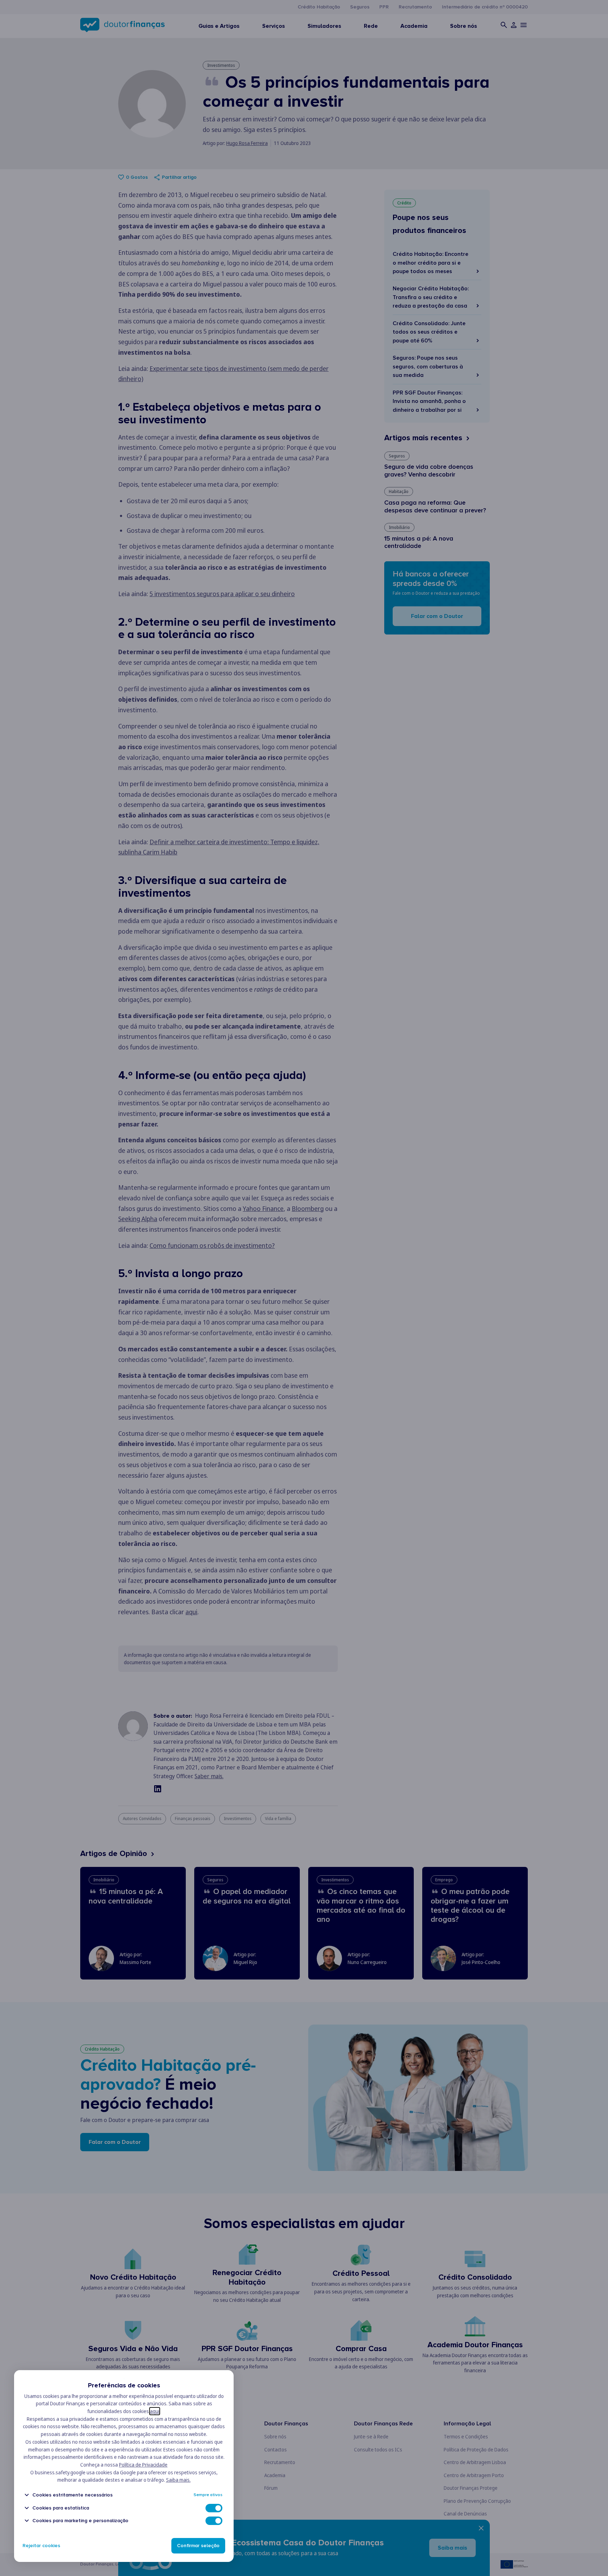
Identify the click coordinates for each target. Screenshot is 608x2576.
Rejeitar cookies (41, 2546)
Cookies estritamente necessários (72, 2495)
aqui (155, 2411)
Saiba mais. (178, 2480)
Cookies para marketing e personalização (80, 2521)
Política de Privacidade (143, 2465)
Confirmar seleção (198, 2546)
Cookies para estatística (61, 2508)
